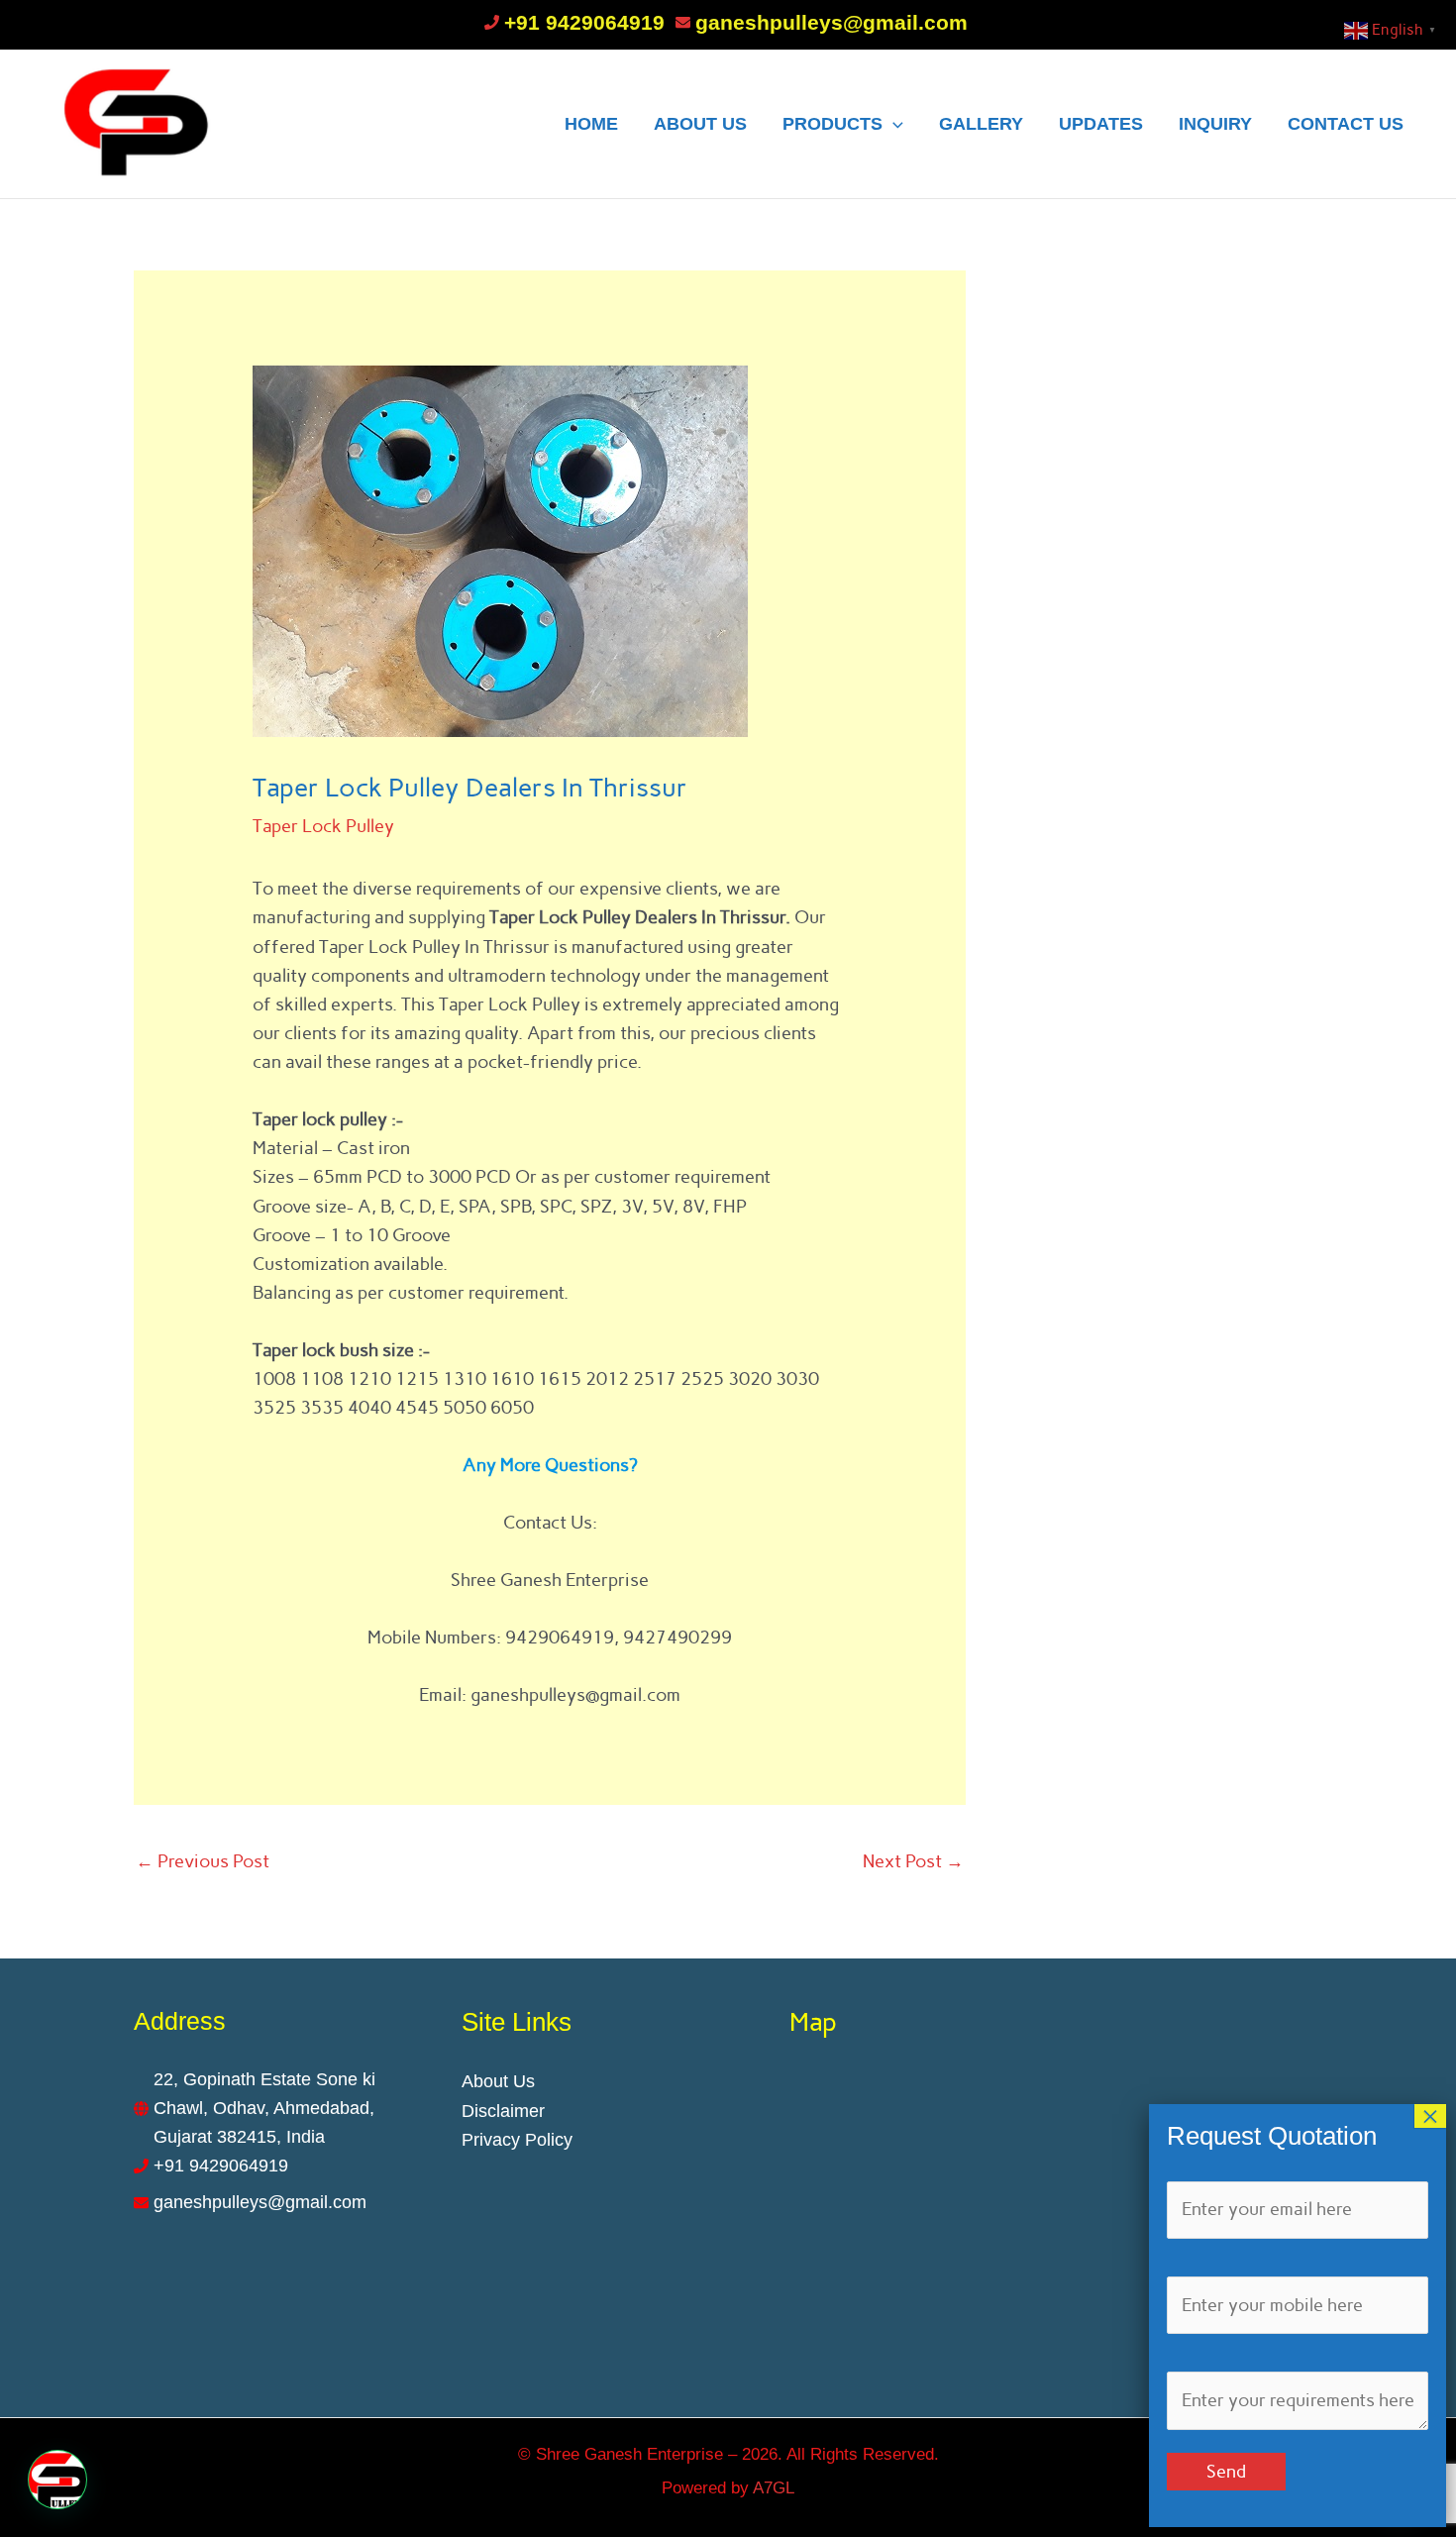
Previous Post (203, 1861)
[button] (57, 2480)
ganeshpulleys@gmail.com (832, 22)
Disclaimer (503, 2111)
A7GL (774, 2488)
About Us (498, 2081)
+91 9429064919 (584, 22)
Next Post (913, 1861)
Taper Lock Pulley (323, 826)
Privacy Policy (517, 2140)
